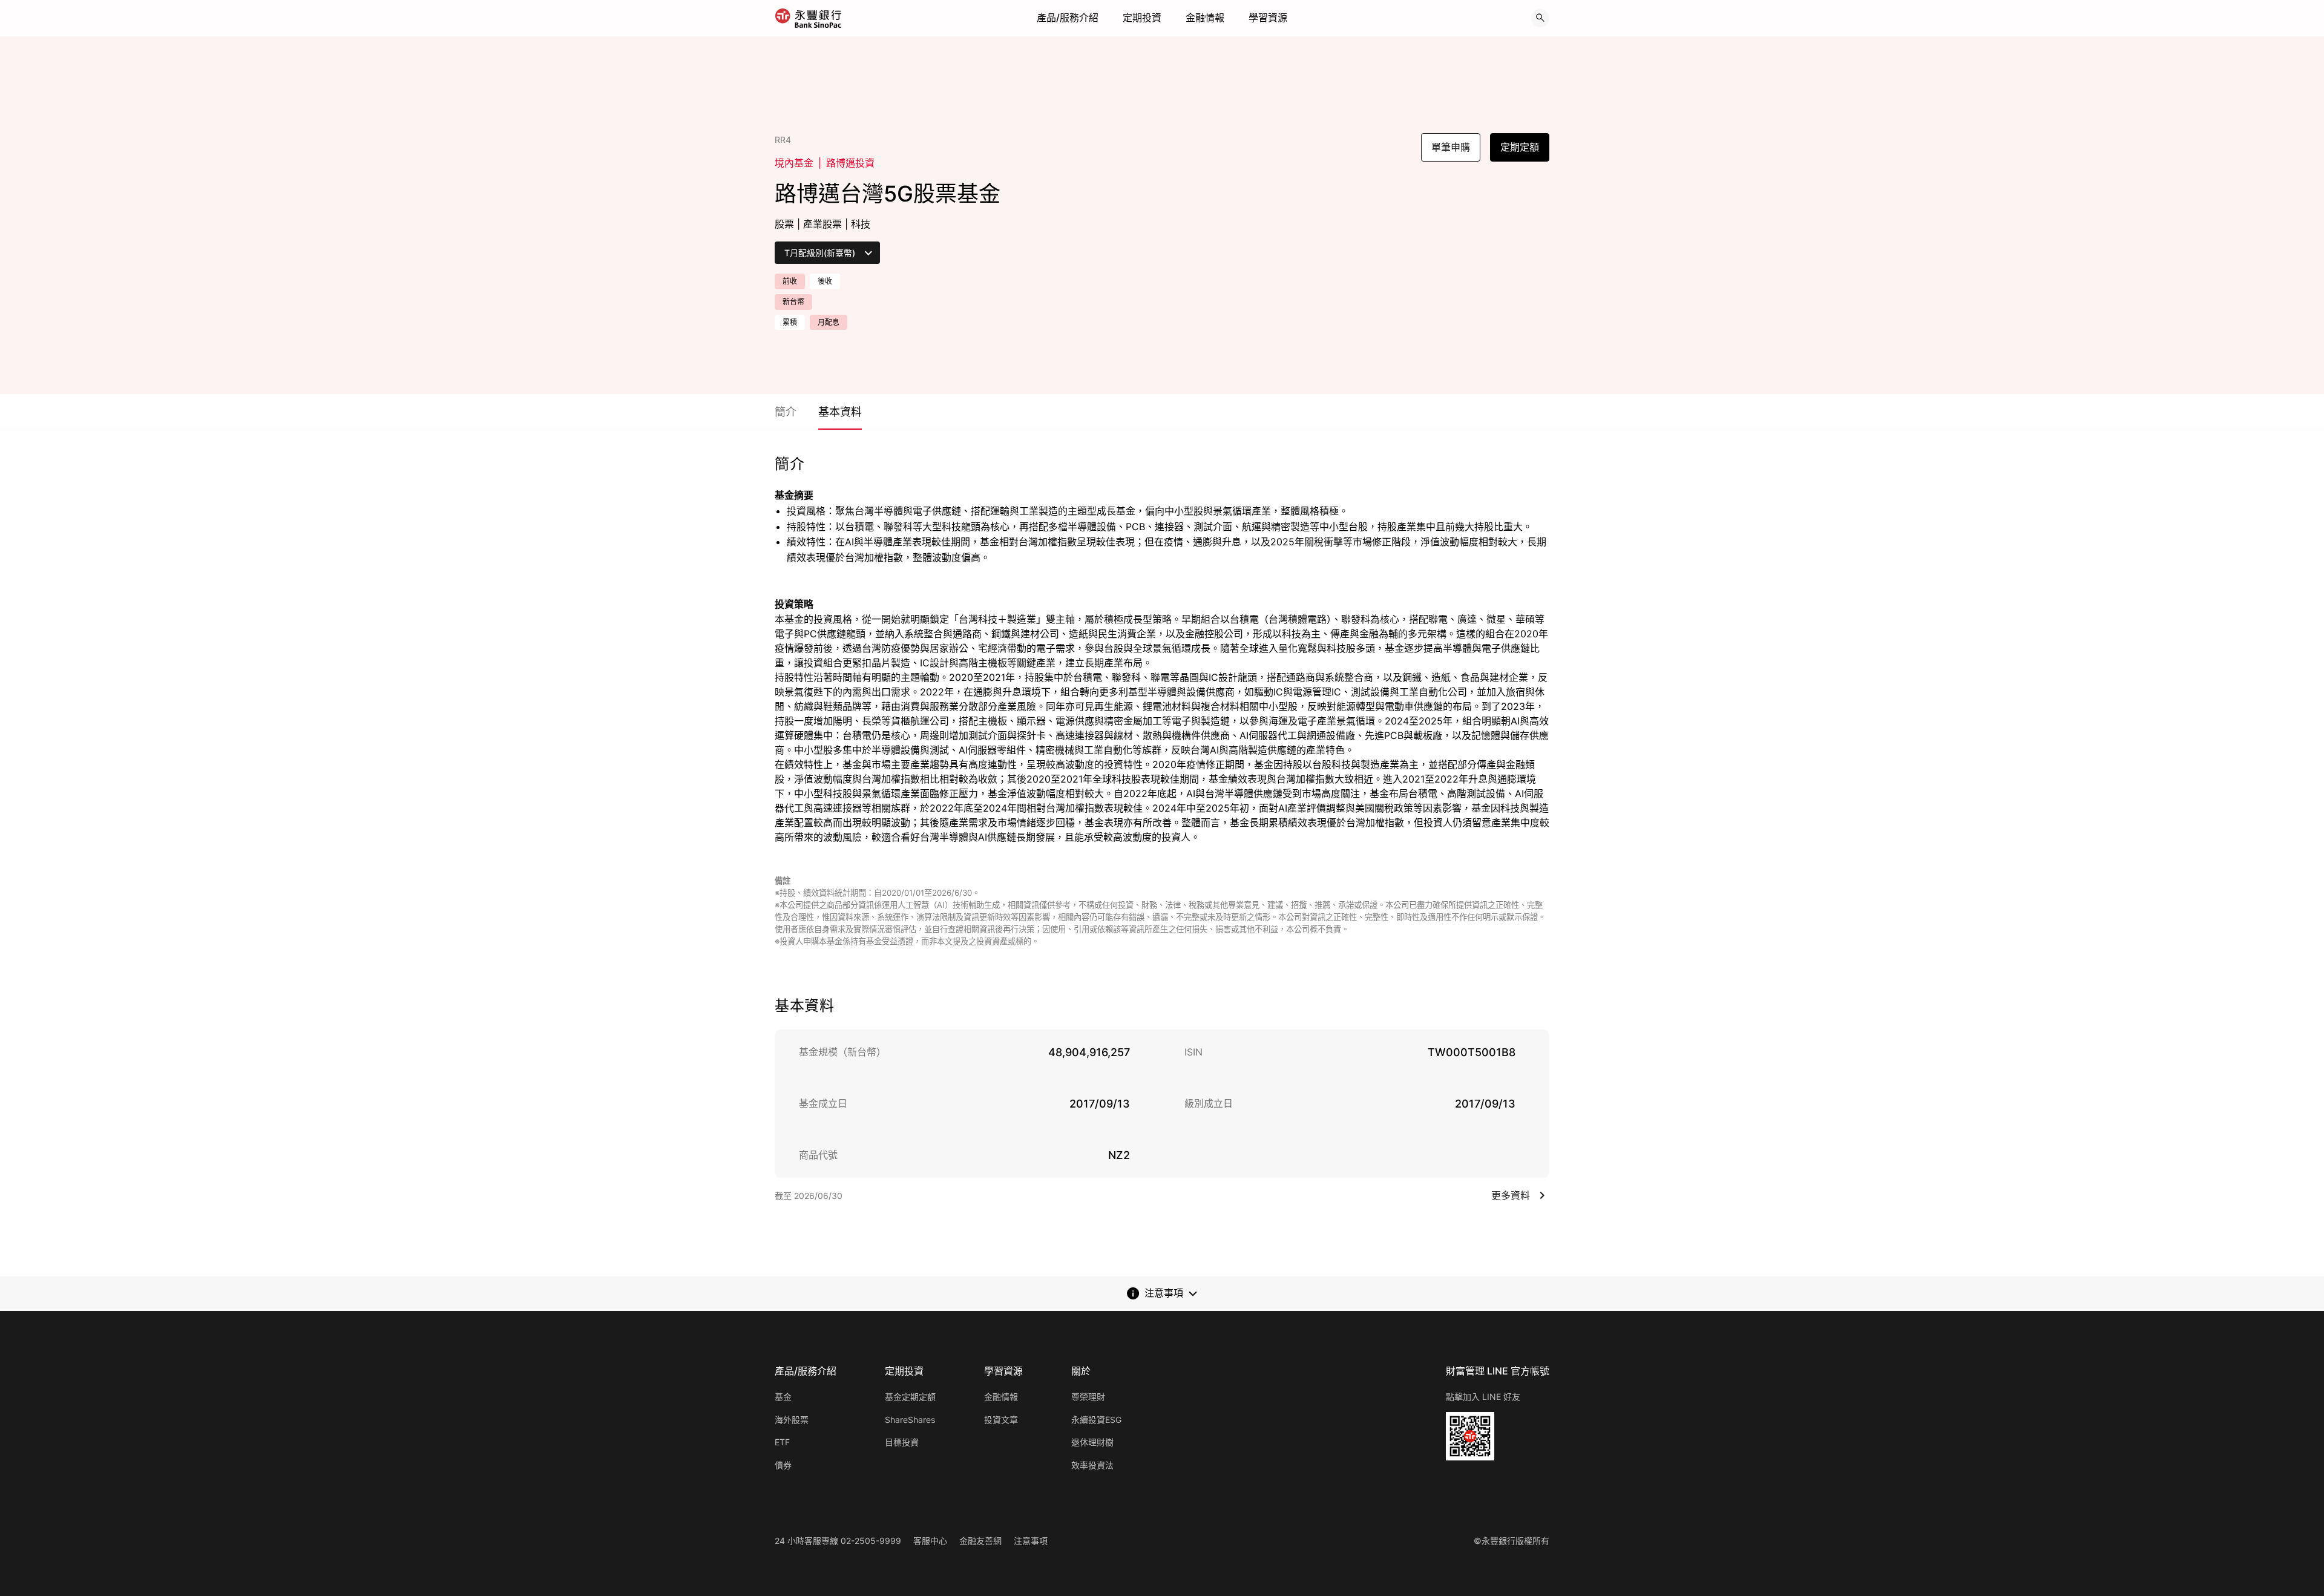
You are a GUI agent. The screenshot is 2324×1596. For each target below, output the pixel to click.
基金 (783, 1397)
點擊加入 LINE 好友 (1483, 1397)
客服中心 (930, 1541)
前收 (790, 281)
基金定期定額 (910, 1397)
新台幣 (793, 302)
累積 (790, 322)
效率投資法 (1092, 1465)
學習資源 (1268, 18)
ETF (782, 1442)
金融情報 (1205, 18)
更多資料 (1511, 1195)
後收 (825, 281)
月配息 (829, 322)
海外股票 (792, 1420)
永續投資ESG (1096, 1420)
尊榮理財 (1088, 1397)
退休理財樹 (1092, 1442)
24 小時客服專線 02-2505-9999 (838, 1541)
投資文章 (1001, 1420)
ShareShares (910, 1420)
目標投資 (902, 1442)
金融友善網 (980, 1541)
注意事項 (1031, 1541)
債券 (783, 1465)
